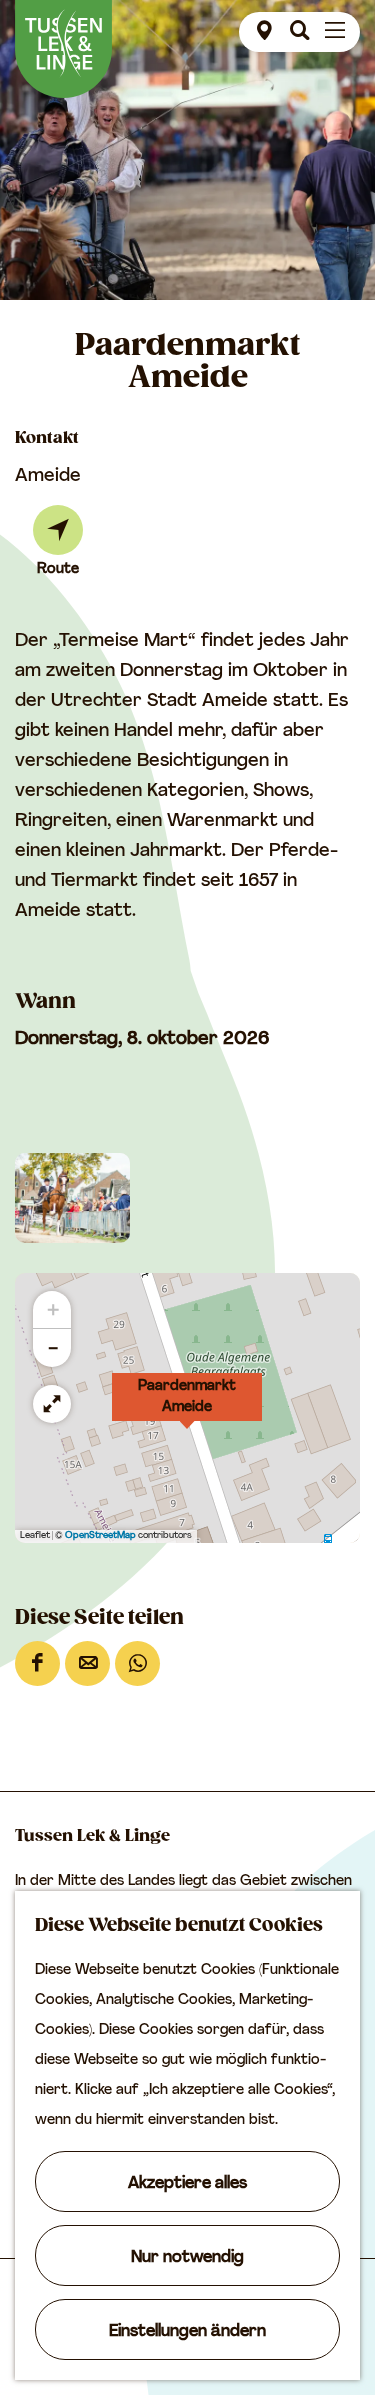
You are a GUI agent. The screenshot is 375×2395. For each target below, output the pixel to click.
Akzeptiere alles (187, 2184)
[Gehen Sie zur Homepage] (63, 49)
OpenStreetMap (100, 1535)
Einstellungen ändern (187, 2332)
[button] (187, 1408)
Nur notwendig (187, 2258)
